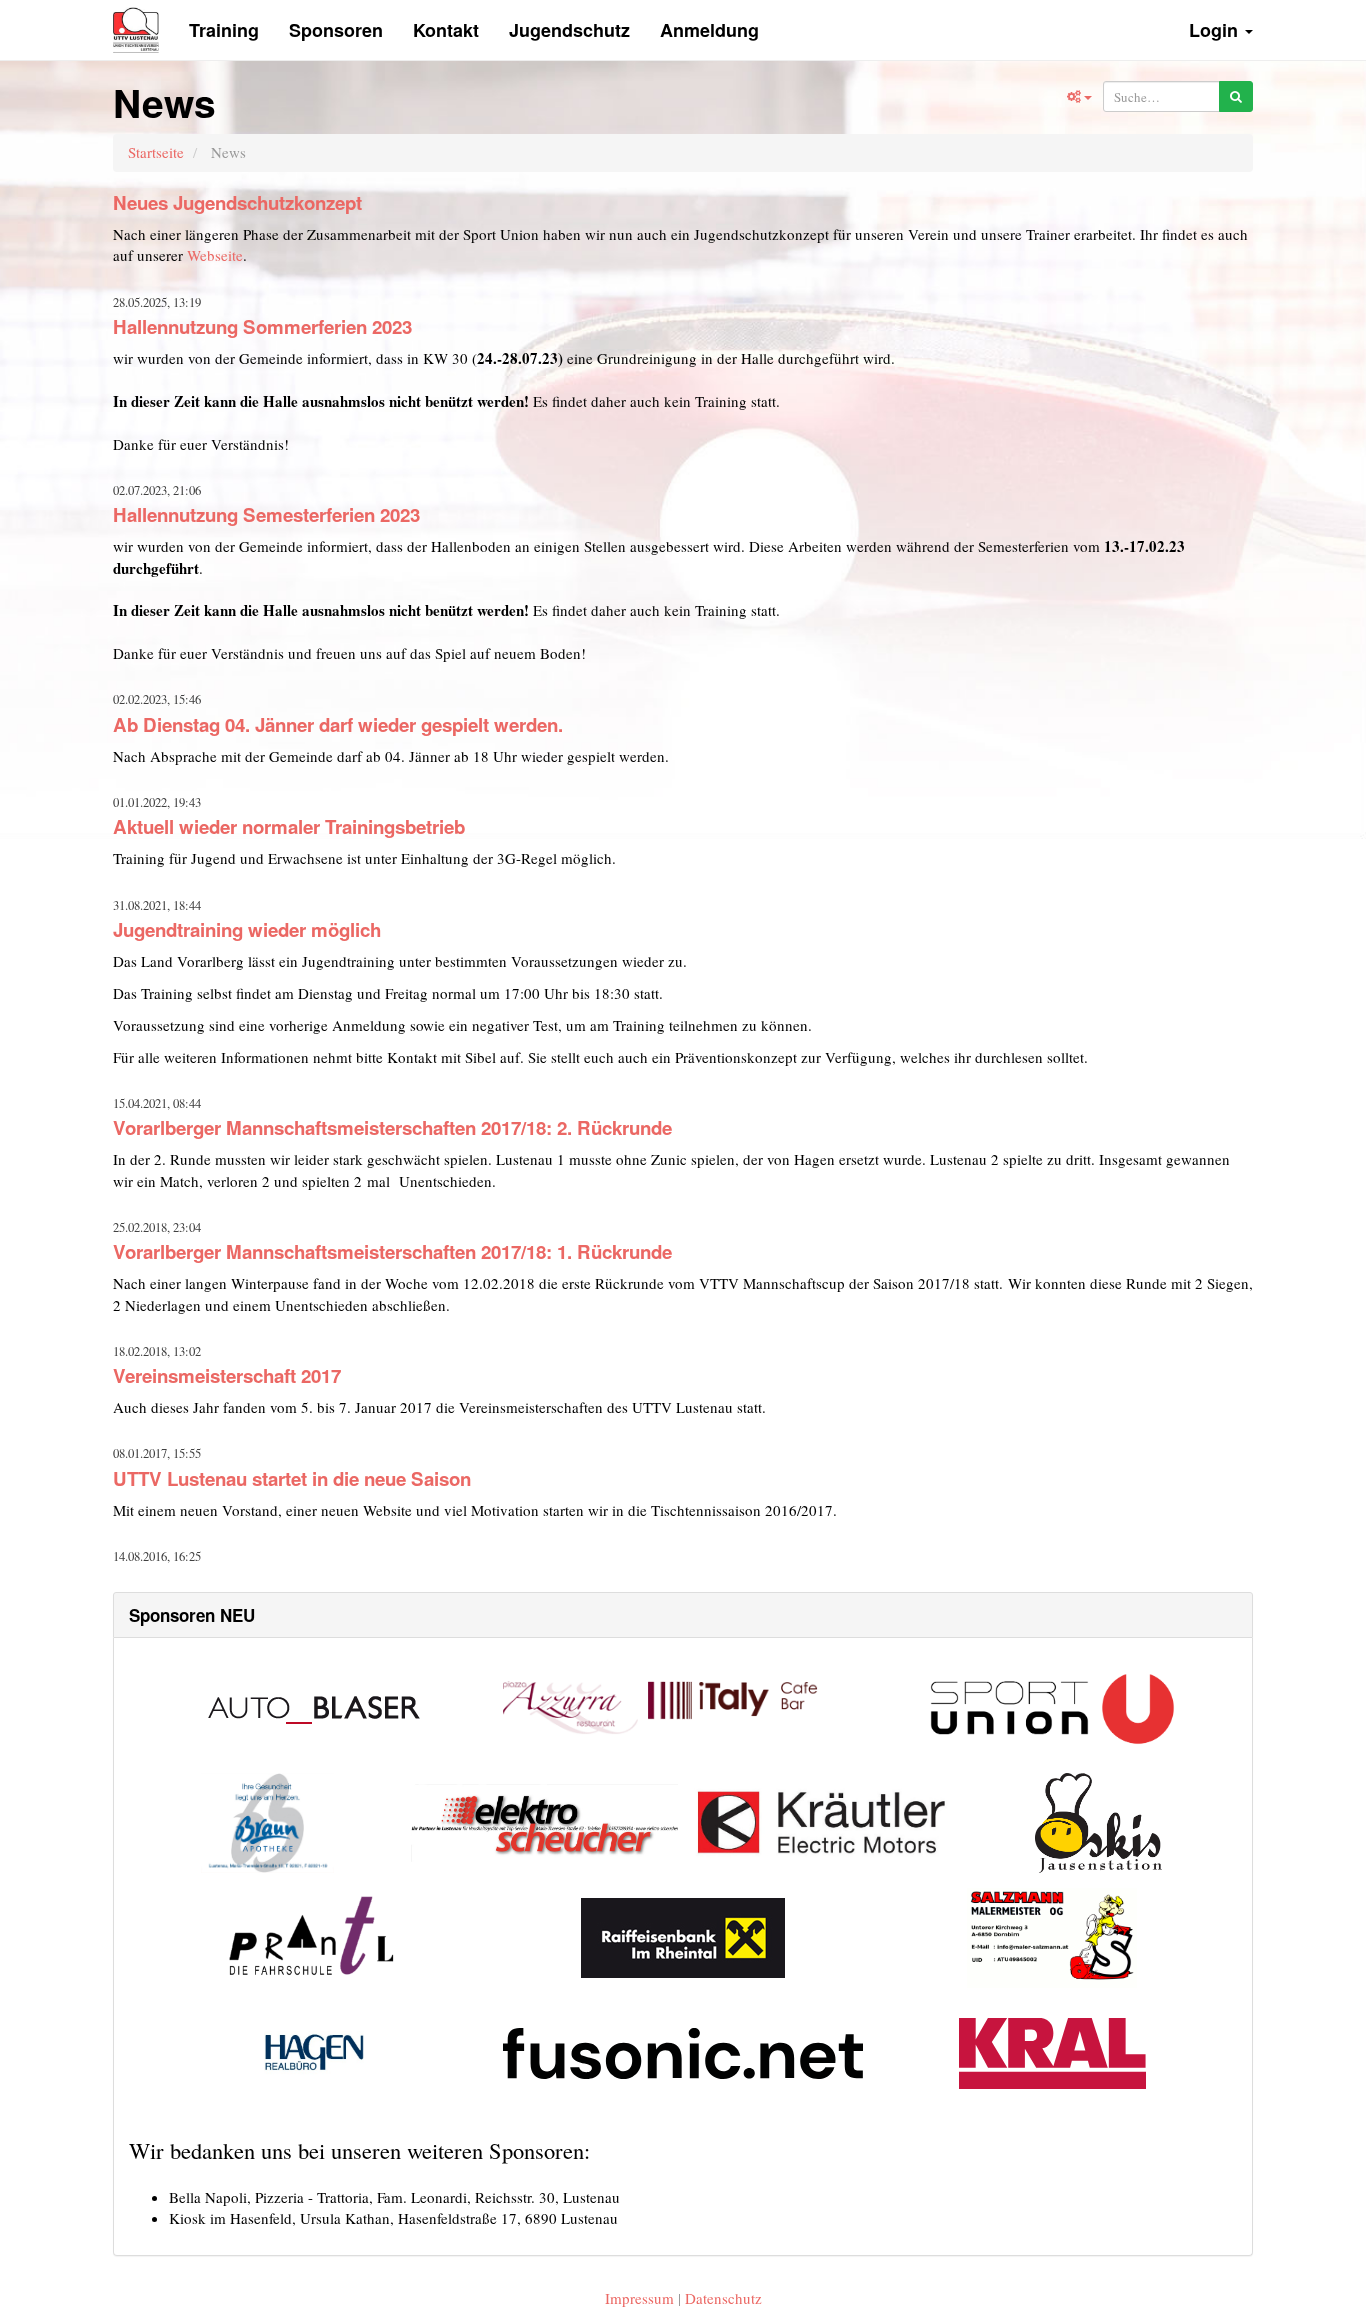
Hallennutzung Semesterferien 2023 (266, 514)
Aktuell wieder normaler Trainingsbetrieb (289, 826)
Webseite (215, 255)
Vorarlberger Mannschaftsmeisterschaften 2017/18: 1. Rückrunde (392, 1251)
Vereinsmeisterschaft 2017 (227, 1375)
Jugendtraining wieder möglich (247, 929)
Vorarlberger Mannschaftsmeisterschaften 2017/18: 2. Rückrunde (392, 1127)
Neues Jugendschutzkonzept (237, 202)
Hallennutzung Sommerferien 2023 (262, 326)
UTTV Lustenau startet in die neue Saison (292, 1478)
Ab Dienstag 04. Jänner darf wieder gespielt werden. (338, 724)
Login (1216, 30)
